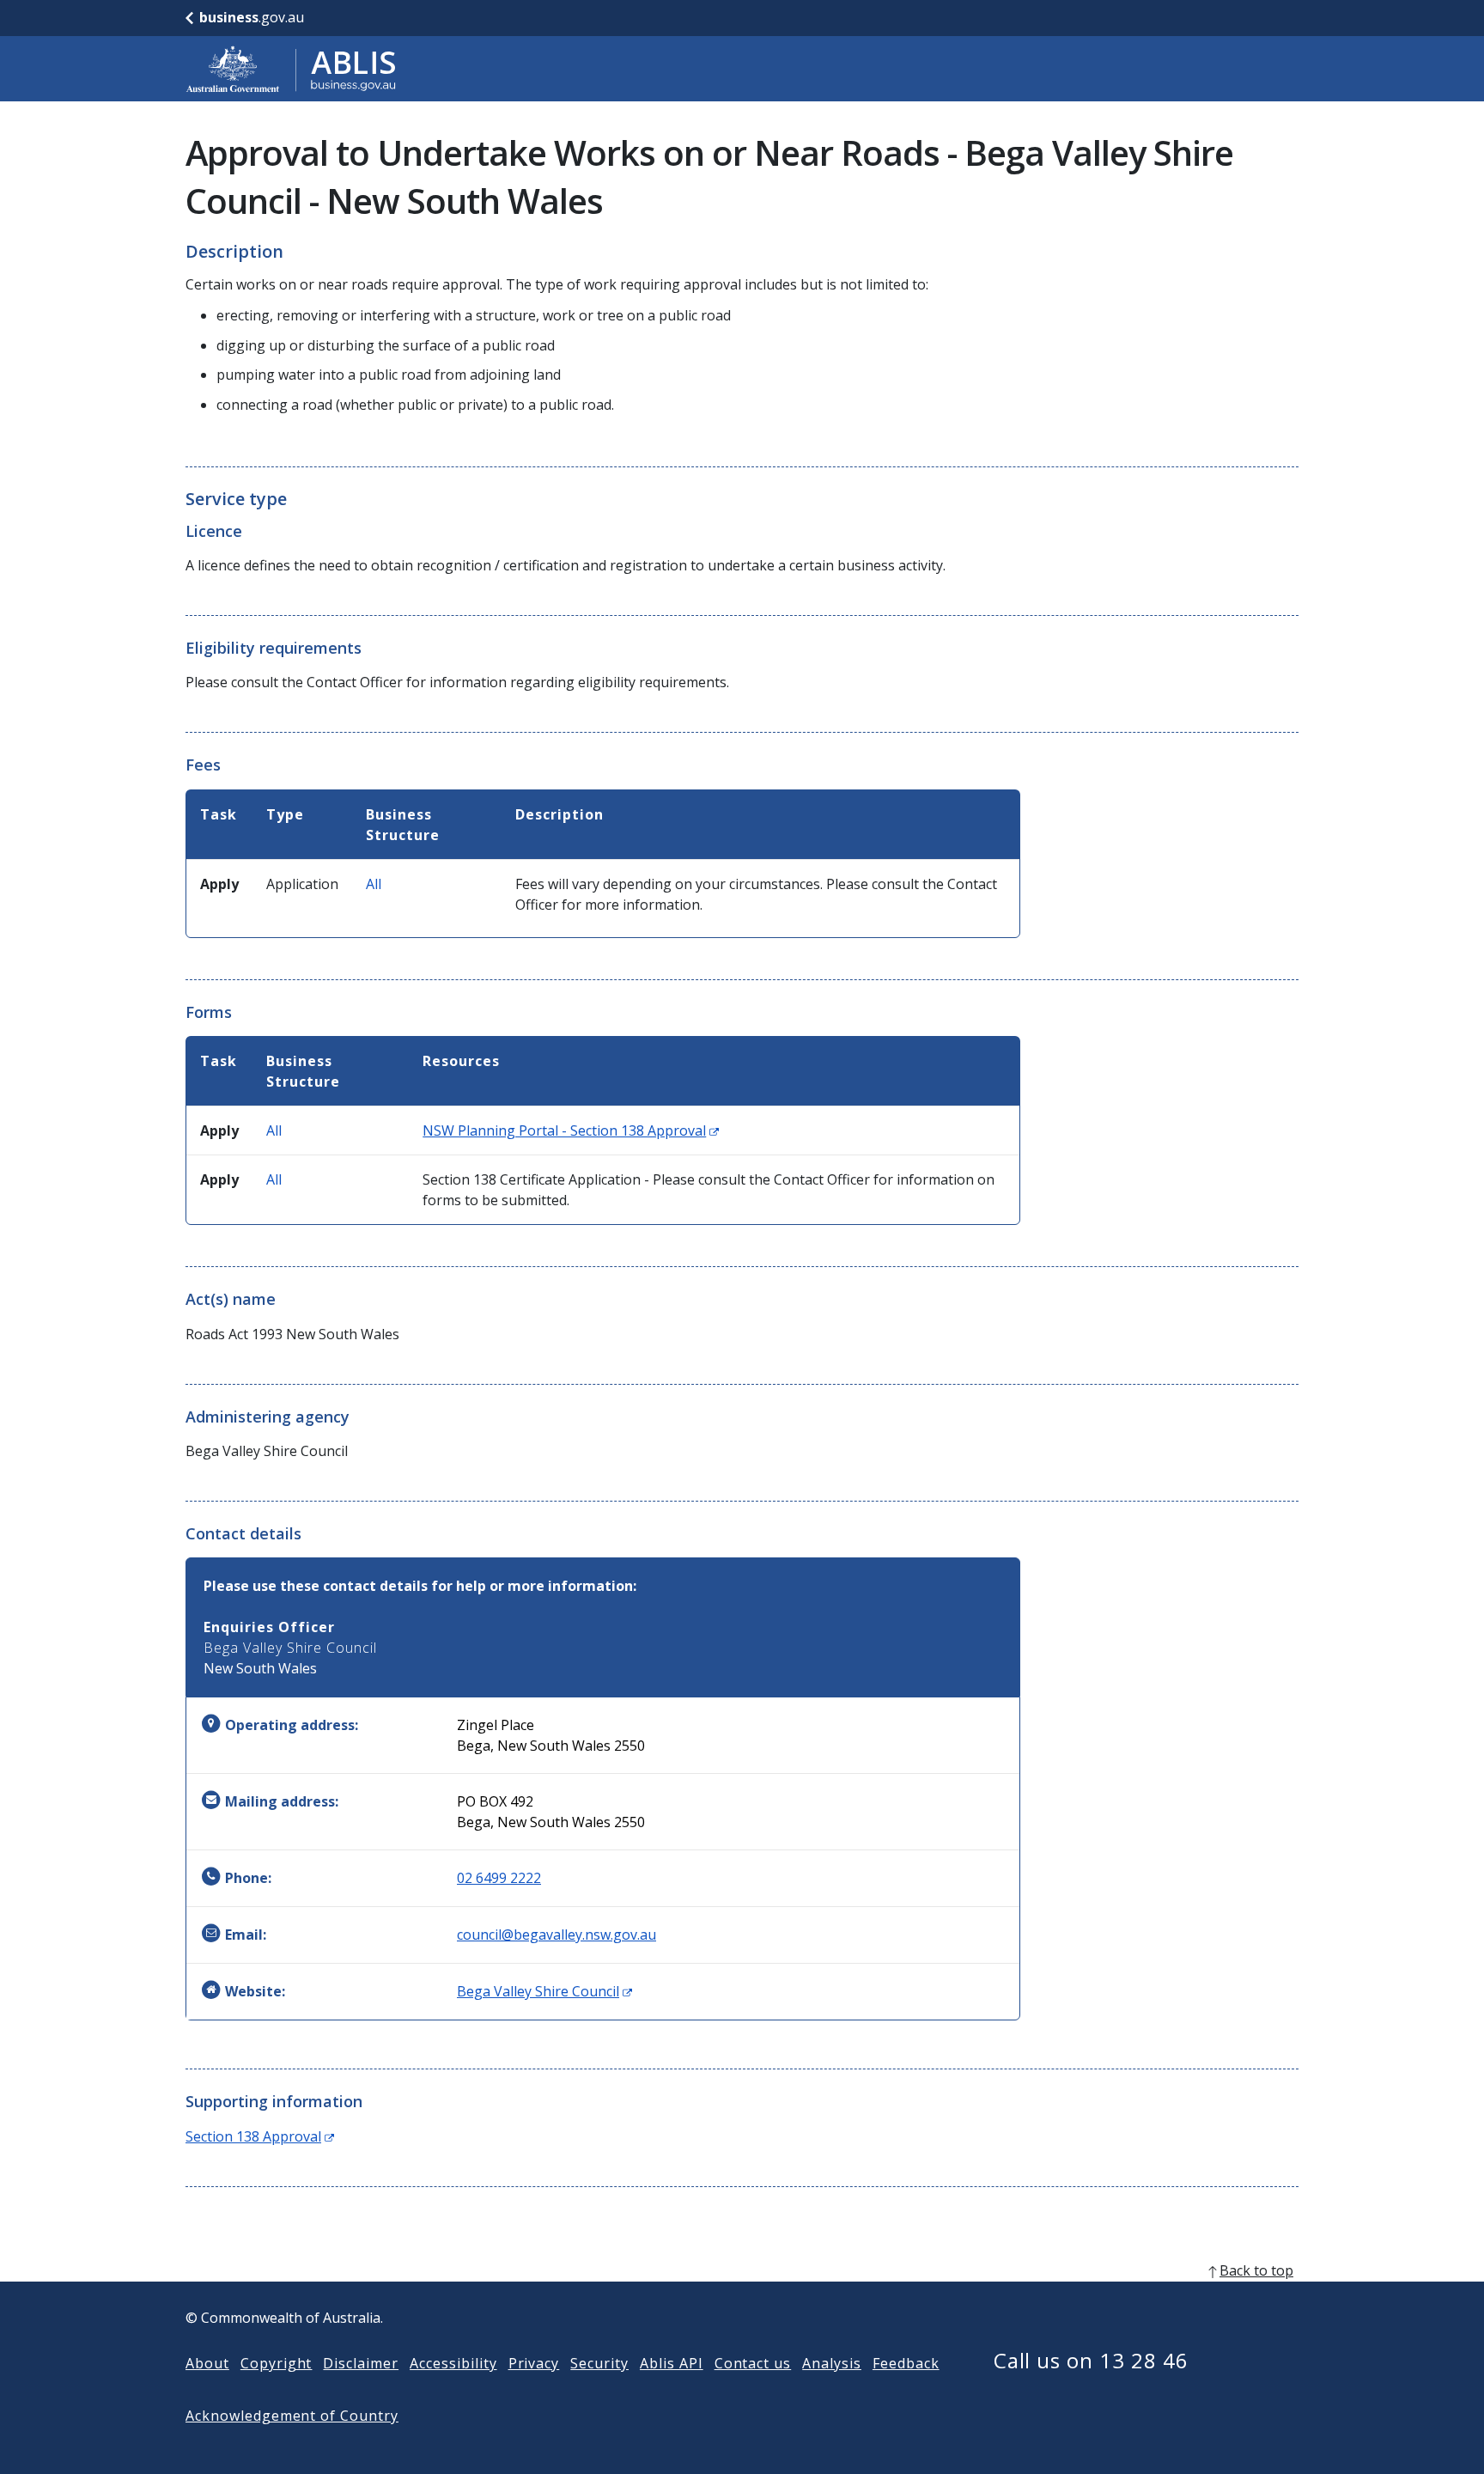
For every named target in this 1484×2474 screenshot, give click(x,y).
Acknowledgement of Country (292, 2416)
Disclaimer (361, 2363)
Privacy (534, 2363)
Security (599, 2363)
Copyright (277, 2363)
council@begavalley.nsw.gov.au (556, 1935)
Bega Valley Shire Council (544, 1991)
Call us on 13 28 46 (1091, 2360)
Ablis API (672, 2363)
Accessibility (453, 2363)
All (374, 884)
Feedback (906, 2363)
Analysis (832, 2363)
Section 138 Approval (260, 2136)
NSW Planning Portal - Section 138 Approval (571, 1130)
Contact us (753, 2363)
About (207, 2363)
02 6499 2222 (499, 1878)
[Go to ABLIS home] (291, 69)
